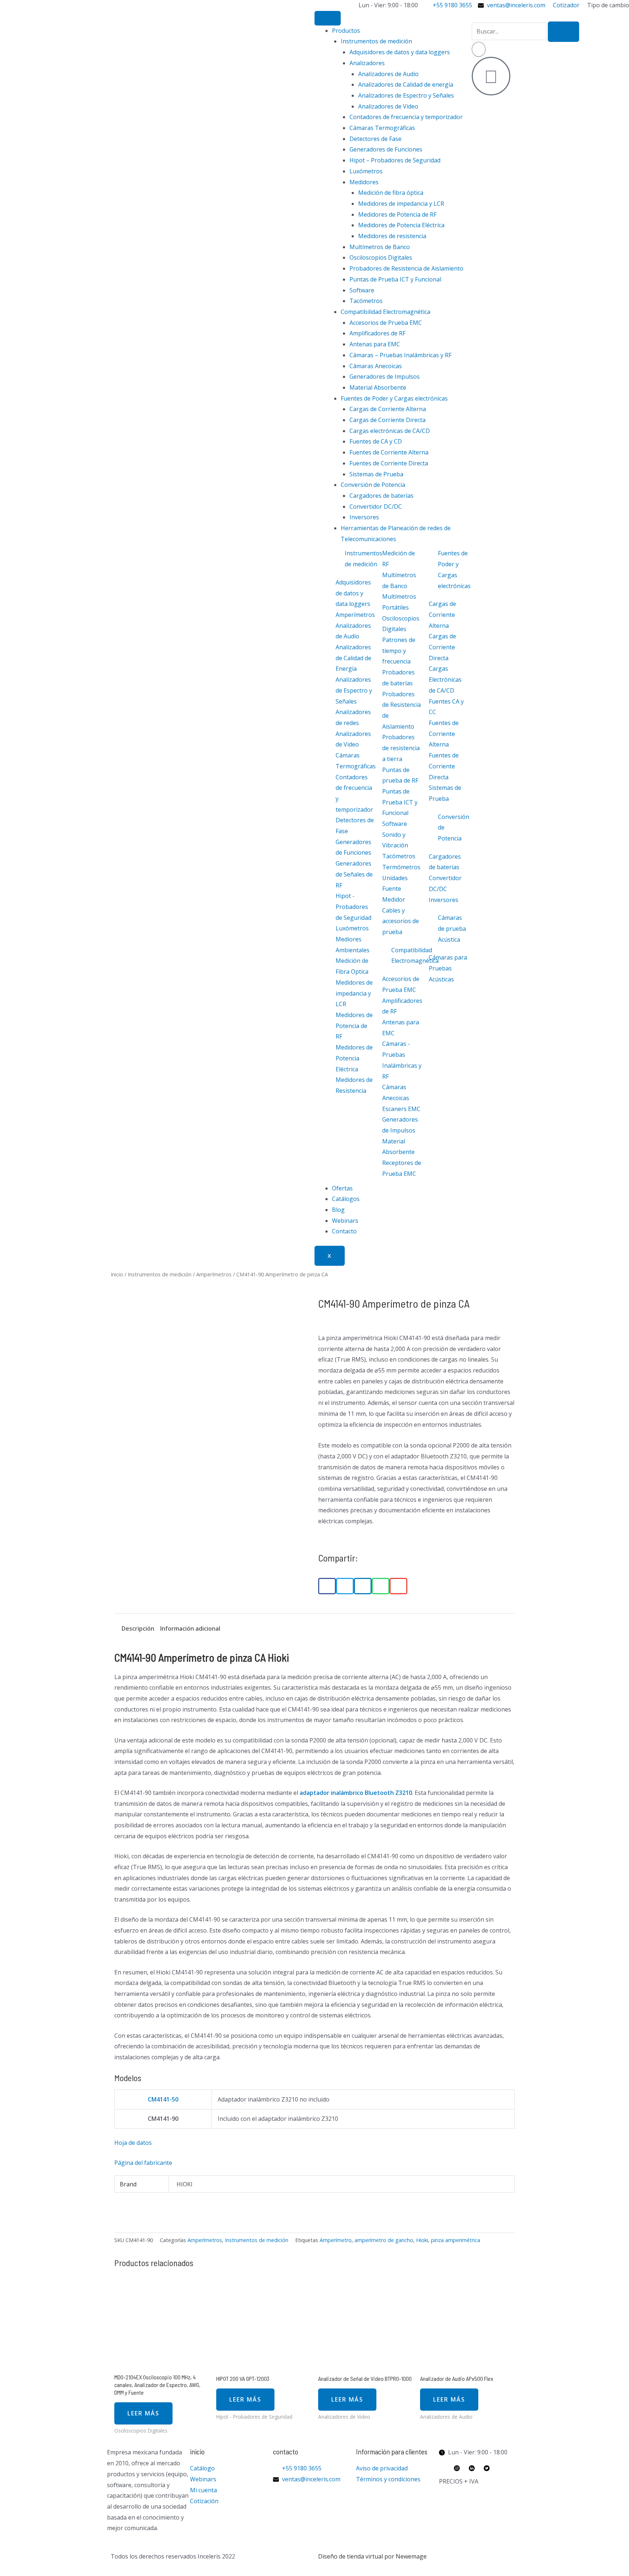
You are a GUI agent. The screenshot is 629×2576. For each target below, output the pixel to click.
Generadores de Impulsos (385, 377)
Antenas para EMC (375, 344)
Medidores (364, 182)
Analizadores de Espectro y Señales (406, 95)
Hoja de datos (133, 2143)
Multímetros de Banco (380, 247)
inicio (197, 2451)
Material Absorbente (378, 387)
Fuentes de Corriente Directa (389, 463)
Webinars (345, 1221)
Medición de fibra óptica (391, 193)
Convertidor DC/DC (376, 507)
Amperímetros (214, 1274)
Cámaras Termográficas (382, 128)
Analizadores (367, 63)
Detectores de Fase (375, 139)
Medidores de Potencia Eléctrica (401, 225)
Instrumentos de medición (376, 41)
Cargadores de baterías (381, 496)
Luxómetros (366, 171)
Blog (338, 1210)
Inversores (364, 517)
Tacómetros (366, 301)
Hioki (422, 2240)
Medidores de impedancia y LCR (401, 204)
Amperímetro (336, 2240)
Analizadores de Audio (388, 74)
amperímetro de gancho (384, 2240)
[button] (327, 1586)
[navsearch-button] (474, 16)
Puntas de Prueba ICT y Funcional (395, 279)
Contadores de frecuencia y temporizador (406, 117)
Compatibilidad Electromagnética (385, 312)
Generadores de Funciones (386, 149)
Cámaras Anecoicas (376, 366)
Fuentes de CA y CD (376, 441)
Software (362, 290)
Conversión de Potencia (373, 485)
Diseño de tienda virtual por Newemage (372, 2556)
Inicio (117, 1274)
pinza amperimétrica (456, 2240)
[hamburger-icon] (328, 18)
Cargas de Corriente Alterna (388, 409)
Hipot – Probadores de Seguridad (395, 160)
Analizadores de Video (388, 106)
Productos (346, 31)
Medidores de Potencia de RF (397, 214)
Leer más (143, 2413)
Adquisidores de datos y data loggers (400, 52)
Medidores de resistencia (392, 236)
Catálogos (346, 1199)
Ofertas (342, 1188)
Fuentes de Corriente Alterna (389, 452)
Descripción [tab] (138, 1628)
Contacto (344, 1231)
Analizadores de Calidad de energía (406, 84)
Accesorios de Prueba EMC (386, 323)
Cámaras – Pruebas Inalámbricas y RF (400, 355)
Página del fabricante (143, 2163)
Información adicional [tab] (190, 1628)
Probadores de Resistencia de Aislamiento (406, 268)
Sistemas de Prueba (376, 474)
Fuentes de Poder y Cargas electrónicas (394, 398)
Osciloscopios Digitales (381, 257)
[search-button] (563, 32)
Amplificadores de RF (377, 333)
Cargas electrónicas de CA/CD (390, 431)
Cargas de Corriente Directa (387, 420)
